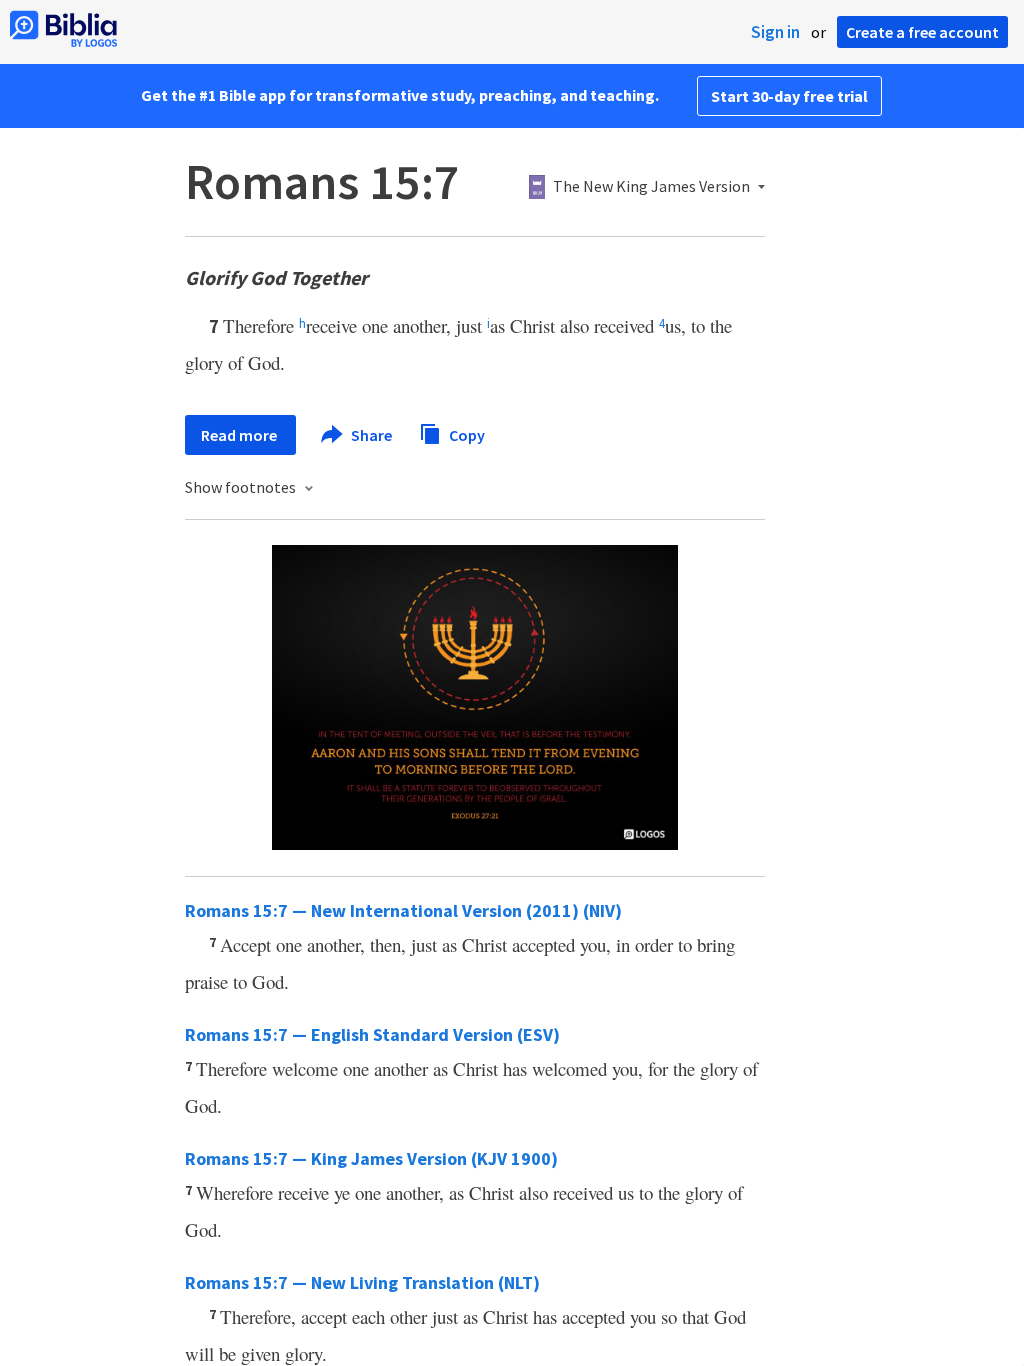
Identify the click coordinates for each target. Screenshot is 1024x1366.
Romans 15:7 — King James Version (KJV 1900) (371, 1158)
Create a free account (922, 32)
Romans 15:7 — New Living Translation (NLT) (362, 1282)
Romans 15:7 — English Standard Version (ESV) (372, 1034)
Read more (240, 435)
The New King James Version (651, 187)
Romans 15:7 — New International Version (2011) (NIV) (403, 910)
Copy (465, 434)
